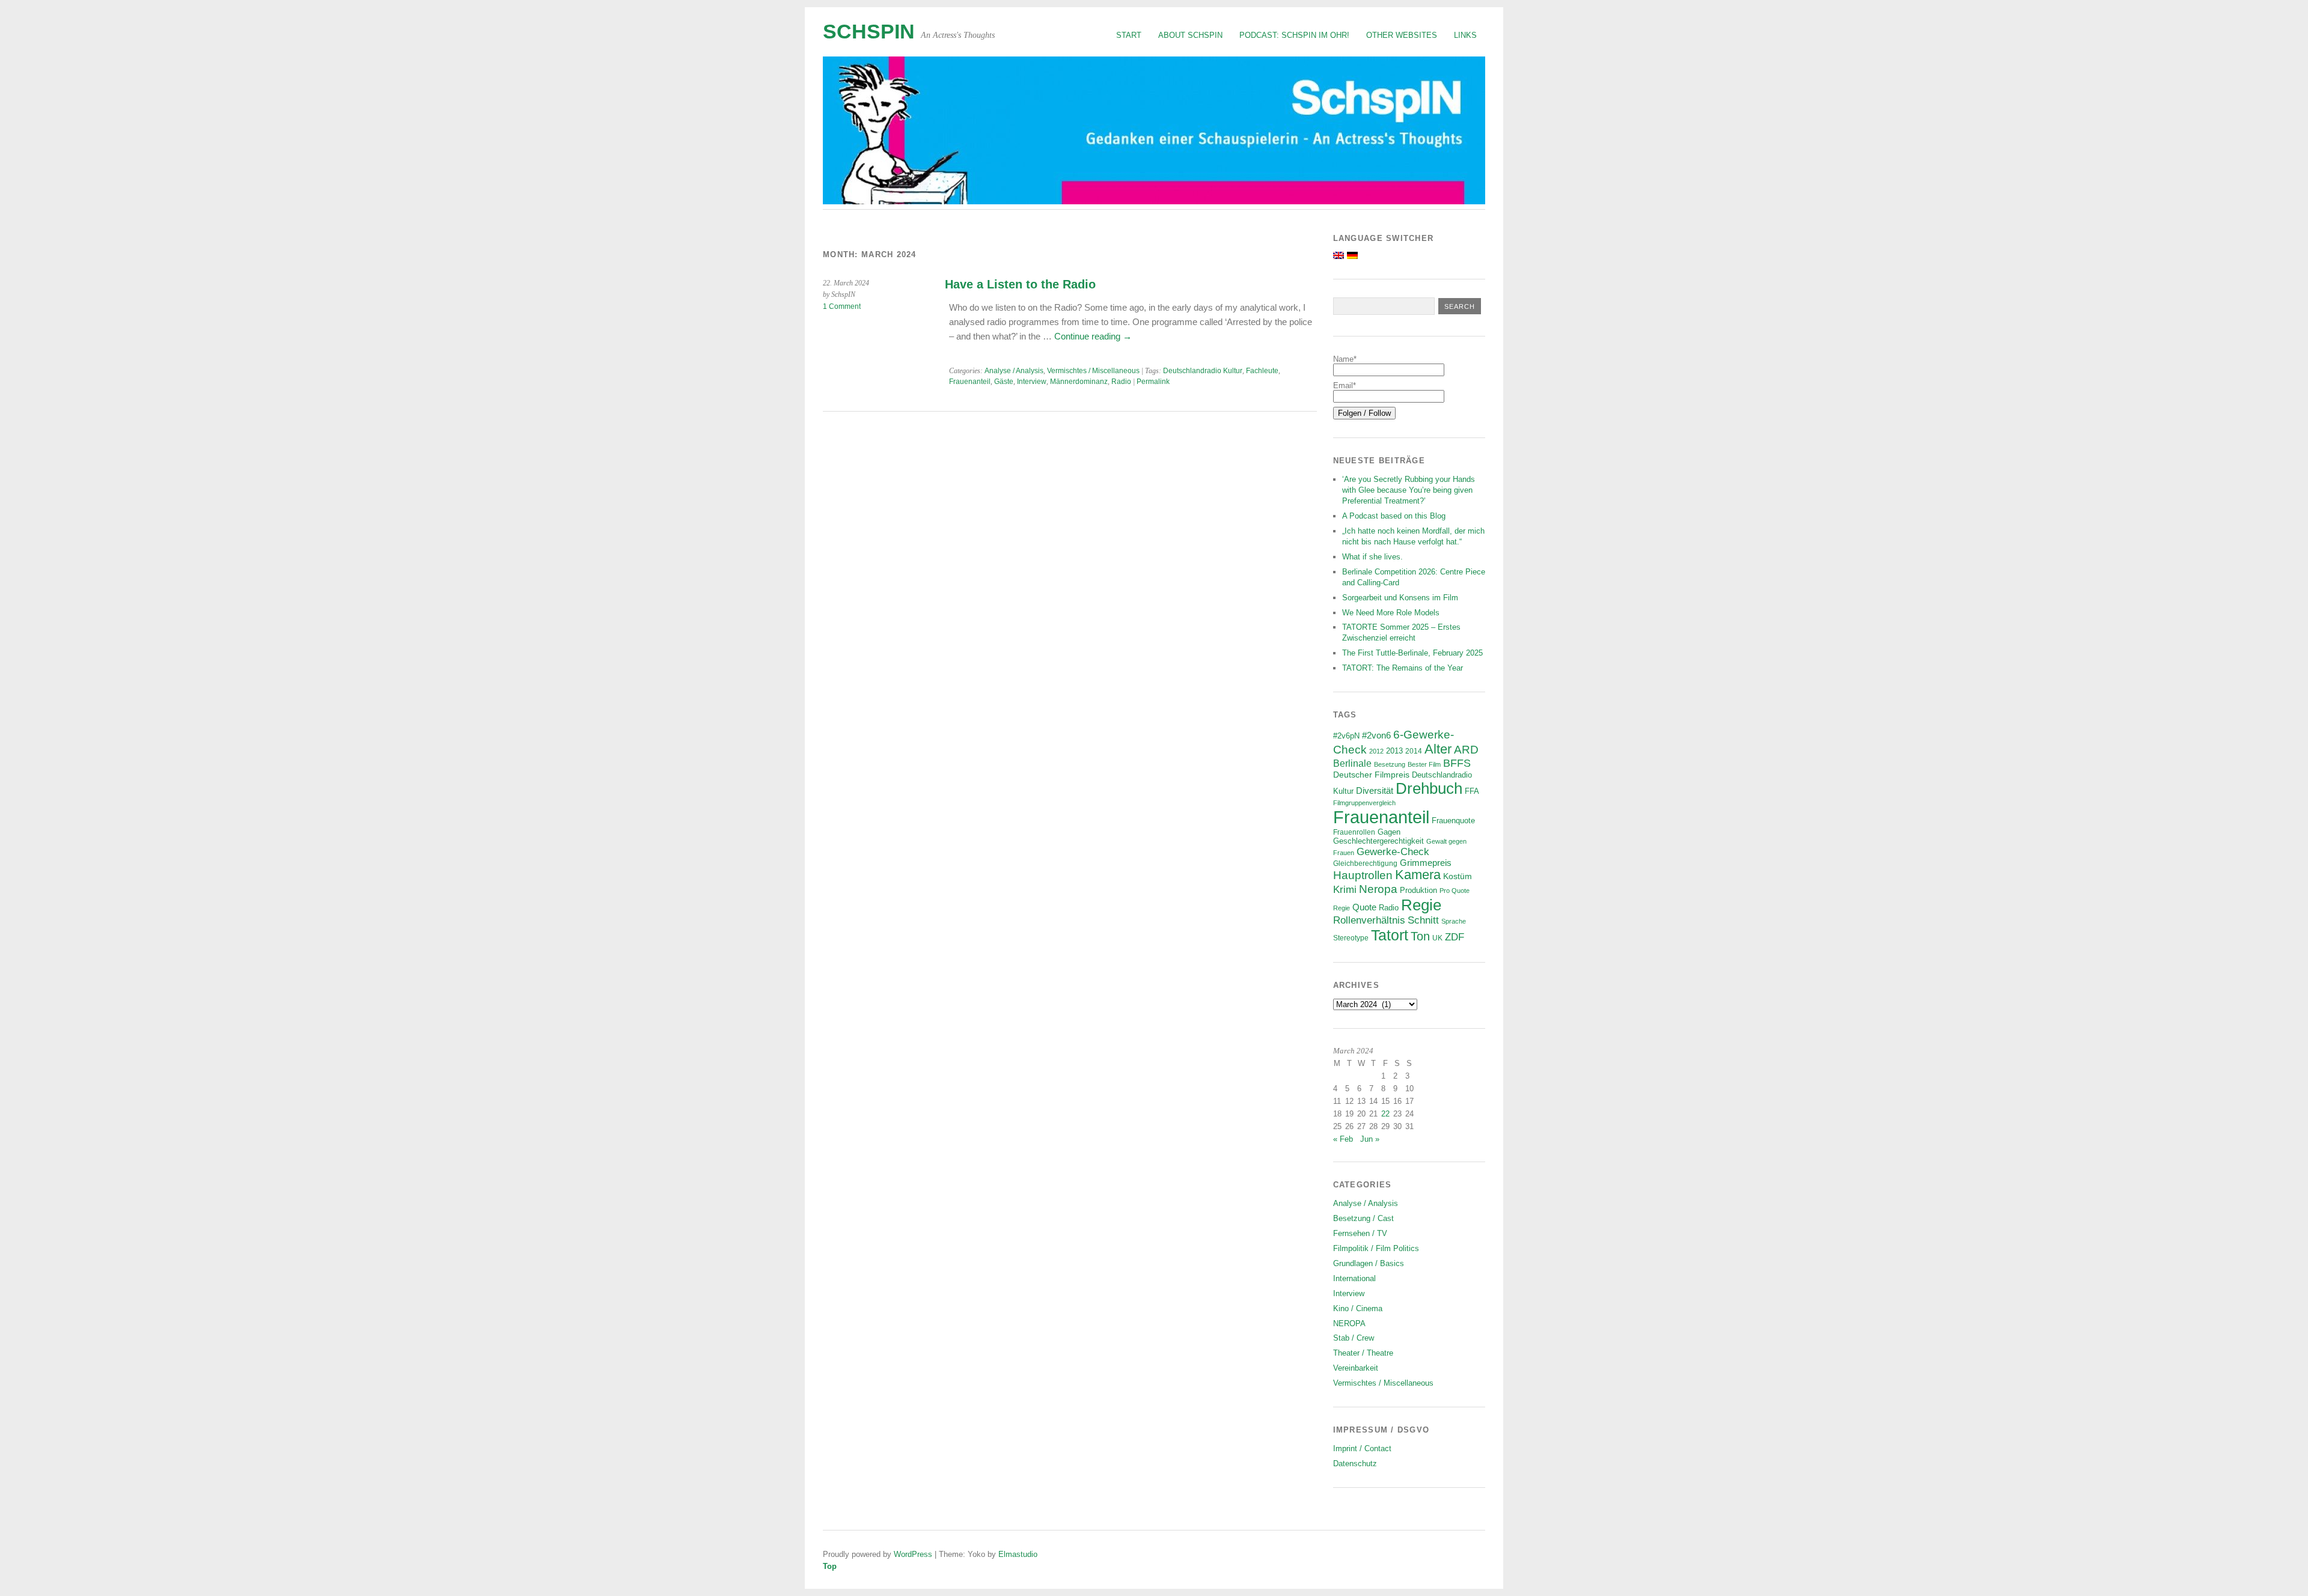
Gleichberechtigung (1365, 863)
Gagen (1389, 832)
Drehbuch (1429, 788)
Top (830, 1566)
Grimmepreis (1426, 863)
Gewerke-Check (1393, 851)
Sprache (1454, 921)
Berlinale (1352, 763)
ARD (1466, 750)
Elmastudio (1018, 1554)
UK (1437, 938)
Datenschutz (1355, 1464)
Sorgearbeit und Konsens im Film (1400, 598)
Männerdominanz (1079, 382)
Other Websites (1402, 35)
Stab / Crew (1354, 1338)
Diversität (1375, 790)
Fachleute (1262, 371)
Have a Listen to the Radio (1020, 284)
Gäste (1004, 382)
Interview (1032, 382)
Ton (1420, 936)
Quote (1364, 907)
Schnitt (1423, 920)
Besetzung (1390, 764)
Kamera (1418, 875)
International (1354, 1278)
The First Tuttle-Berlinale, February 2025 (1412, 653)
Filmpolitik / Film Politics (1376, 1248)
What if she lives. (1372, 557)
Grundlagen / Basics (1369, 1263)
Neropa (1378, 889)
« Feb (1343, 1139)
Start (1129, 35)
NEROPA (1349, 1323)
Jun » (1370, 1139)
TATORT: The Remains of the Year (1403, 668)
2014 (1414, 751)
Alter (1438, 749)
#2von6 (1376, 735)
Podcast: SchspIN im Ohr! (1294, 35)
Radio (1121, 382)
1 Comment (842, 306)
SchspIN (869, 32)
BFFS (1457, 763)
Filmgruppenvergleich (1364, 803)
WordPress (913, 1554)
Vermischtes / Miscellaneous (1093, 371)
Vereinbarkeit (1356, 1368)
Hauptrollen (1363, 875)
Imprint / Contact (1362, 1448)
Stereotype (1351, 938)
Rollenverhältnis (1369, 920)
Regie (1421, 905)
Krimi (1345, 890)
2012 (1376, 751)
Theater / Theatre (1363, 1353)
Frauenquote (1453, 821)
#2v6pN (1346, 736)
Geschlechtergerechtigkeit (1378, 841)
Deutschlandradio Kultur (1203, 371)
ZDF (1455, 937)
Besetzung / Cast (1363, 1218)
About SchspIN (1190, 35)
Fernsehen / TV (1360, 1233)
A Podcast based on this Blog (1394, 516)
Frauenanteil (970, 382)
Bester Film (1424, 764)
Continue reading (1093, 336)
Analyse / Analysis (1014, 371)
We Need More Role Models (1391, 613)
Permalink (1153, 382)
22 (1385, 1114)
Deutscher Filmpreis (1371, 775)
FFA (1472, 791)
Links (1465, 35)
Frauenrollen (1354, 832)
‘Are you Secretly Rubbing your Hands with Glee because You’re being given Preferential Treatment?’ (1409, 490)
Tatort (1390, 935)
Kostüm (1458, 876)
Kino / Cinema (1358, 1308)
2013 (1394, 751)
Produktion (1418, 891)
